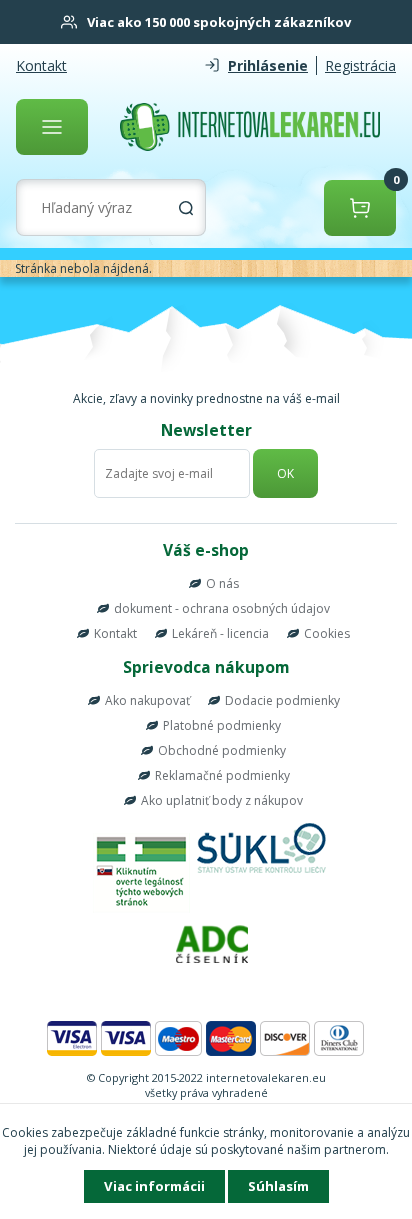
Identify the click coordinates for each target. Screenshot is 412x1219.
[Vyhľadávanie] (186, 208)
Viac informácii (154, 1186)
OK (285, 473)
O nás (222, 583)
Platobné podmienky (222, 725)
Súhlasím (278, 1186)
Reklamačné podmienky (222, 775)
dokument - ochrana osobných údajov (222, 608)
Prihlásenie (268, 65)
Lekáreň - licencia (220, 633)
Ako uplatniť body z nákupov (222, 800)
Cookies (327, 633)
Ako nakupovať (147, 700)
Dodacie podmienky (282, 700)
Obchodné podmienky (222, 750)
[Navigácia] (52, 127)
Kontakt (41, 65)
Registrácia (360, 65)
